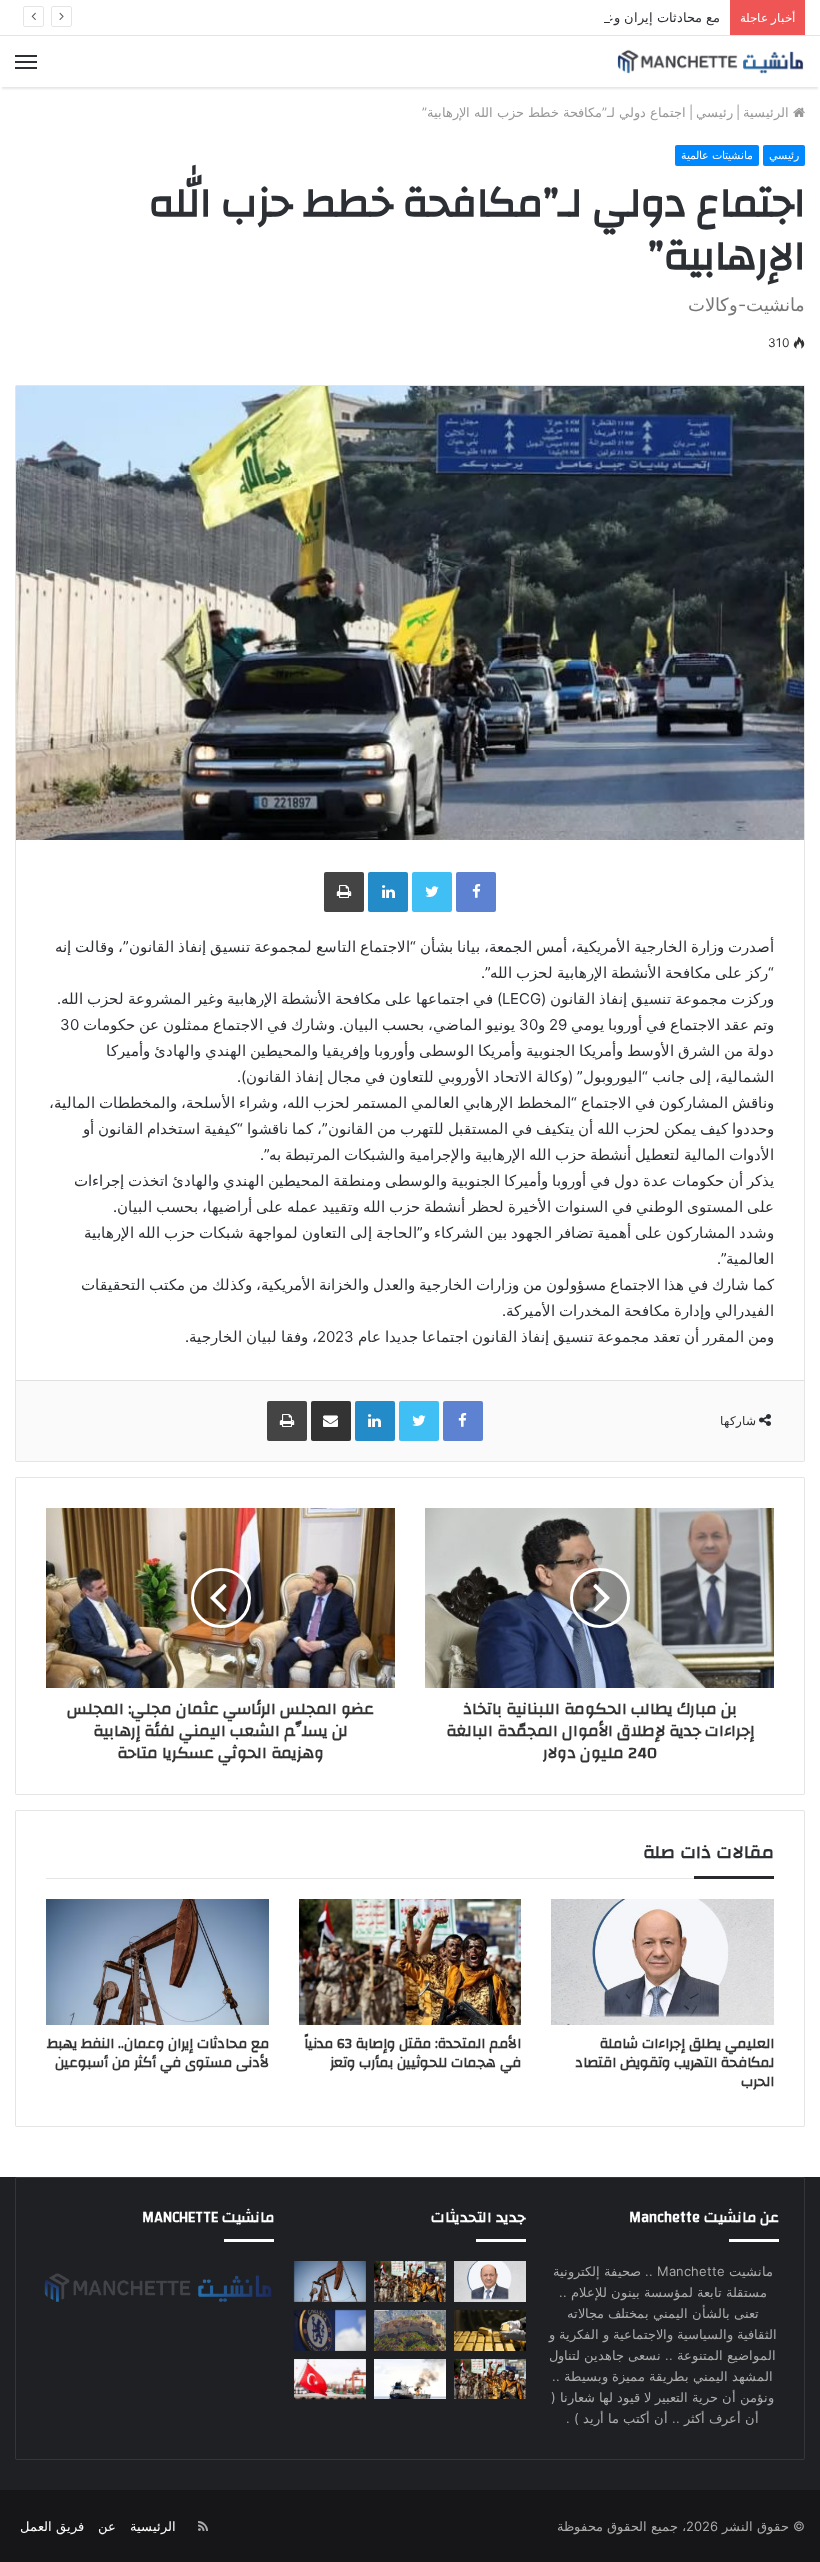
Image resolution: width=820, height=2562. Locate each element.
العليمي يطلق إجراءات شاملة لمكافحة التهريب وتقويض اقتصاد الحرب (674, 2063)
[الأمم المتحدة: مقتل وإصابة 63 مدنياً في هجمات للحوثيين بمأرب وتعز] (410, 1962)
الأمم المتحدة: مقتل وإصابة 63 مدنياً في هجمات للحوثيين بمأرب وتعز (412, 2053)
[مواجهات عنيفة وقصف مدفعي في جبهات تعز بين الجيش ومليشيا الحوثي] (410, 2330)
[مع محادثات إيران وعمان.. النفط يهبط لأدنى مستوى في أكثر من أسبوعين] (157, 1962)
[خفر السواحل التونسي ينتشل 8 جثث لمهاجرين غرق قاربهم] (330, 2379)
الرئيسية (768, 112)
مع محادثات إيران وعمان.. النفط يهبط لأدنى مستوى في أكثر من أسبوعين (518, 17)
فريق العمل (52, 2526)
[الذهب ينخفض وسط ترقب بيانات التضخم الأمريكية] (490, 2330)
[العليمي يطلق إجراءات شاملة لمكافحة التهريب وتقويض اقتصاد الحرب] (662, 1962)
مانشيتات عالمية (717, 155)
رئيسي (714, 112)
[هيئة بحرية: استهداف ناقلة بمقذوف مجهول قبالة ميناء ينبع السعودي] (410, 2379)
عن (107, 2526)
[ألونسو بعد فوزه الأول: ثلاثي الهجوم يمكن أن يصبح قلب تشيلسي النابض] (330, 2330)
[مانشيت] (710, 61)
